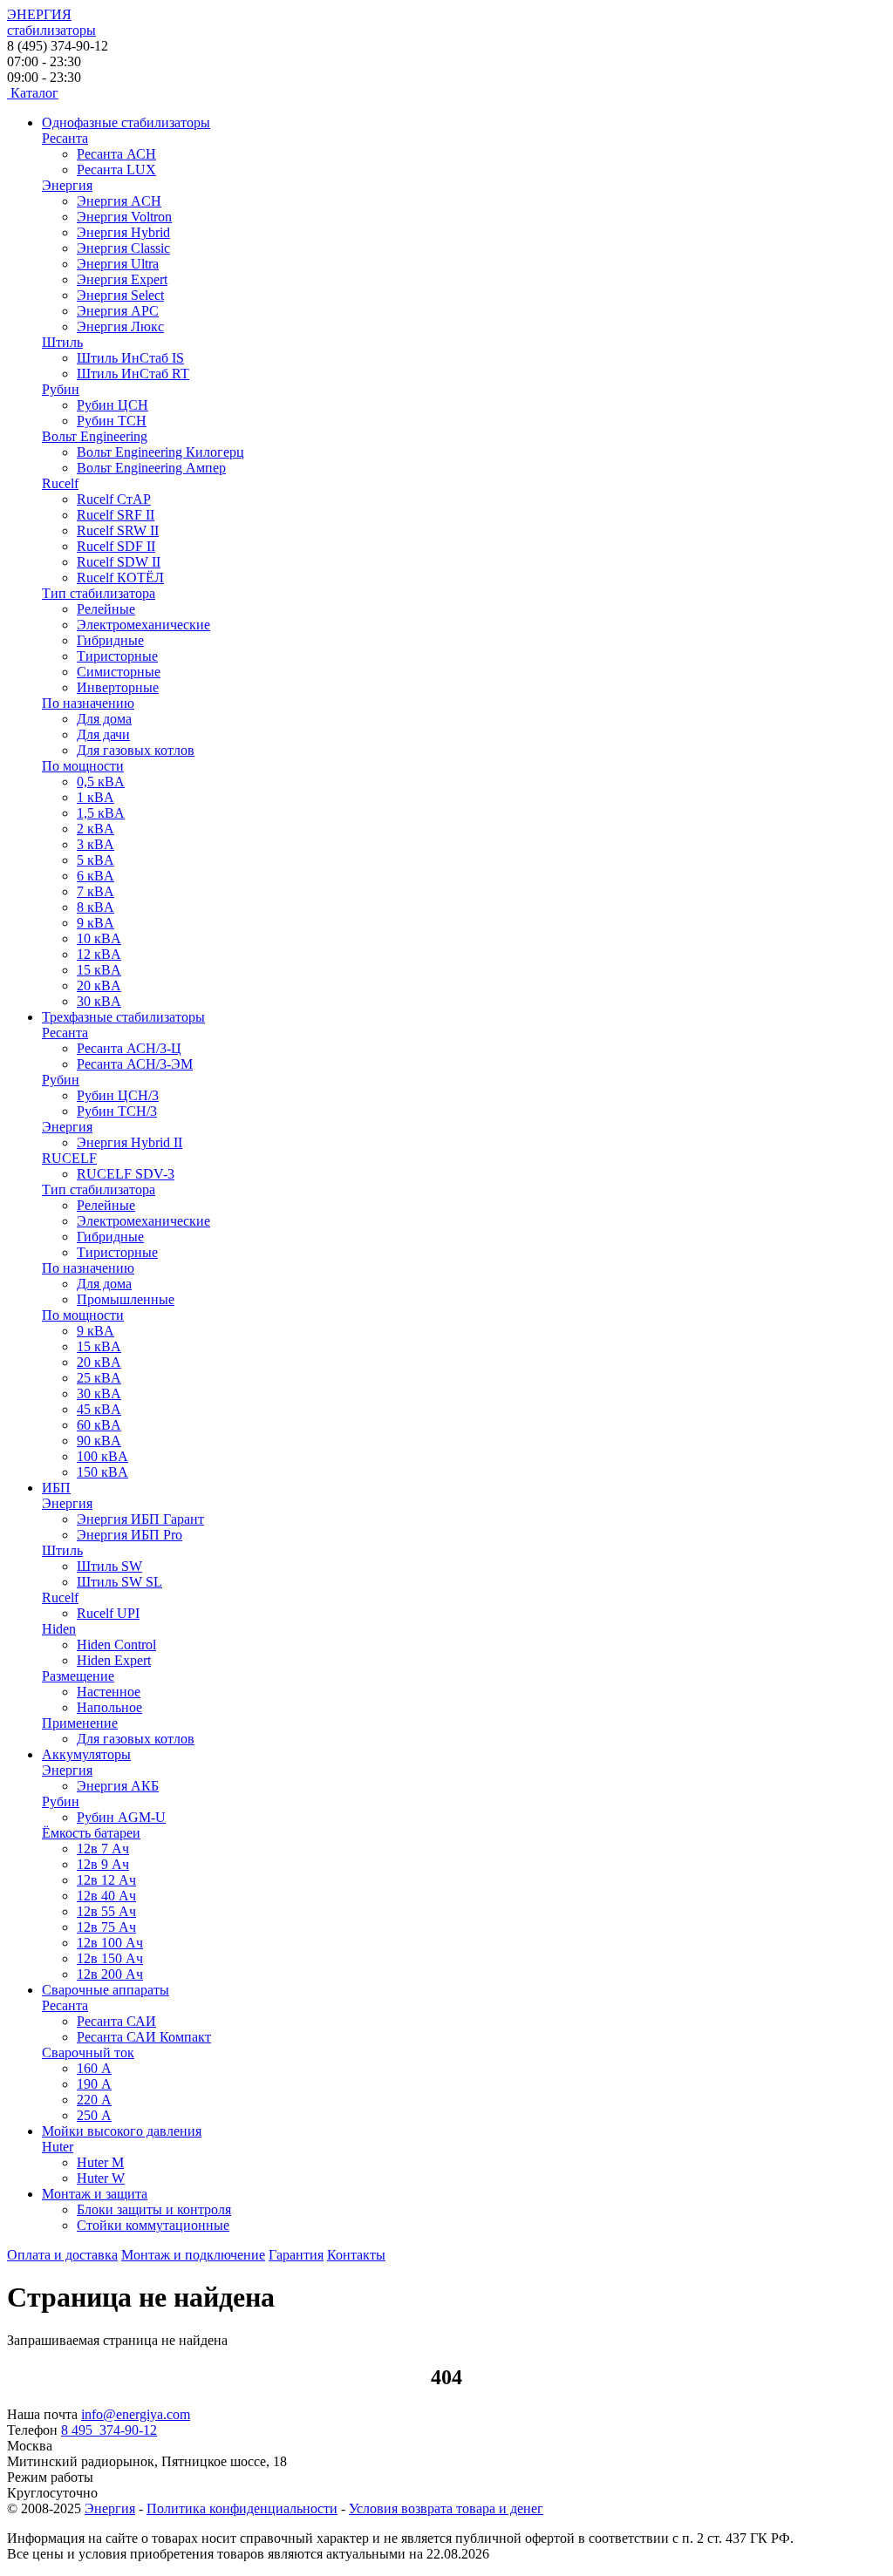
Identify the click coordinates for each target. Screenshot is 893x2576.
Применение (80, 1723)
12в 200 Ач (110, 1974)
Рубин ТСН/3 (117, 1111)
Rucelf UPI (108, 1613)
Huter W (101, 2178)
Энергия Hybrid (123, 232)
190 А (94, 2084)
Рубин (61, 389)
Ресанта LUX (116, 170)
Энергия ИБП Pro (130, 1535)
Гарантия (296, 2255)
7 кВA (95, 891)
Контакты (356, 2255)
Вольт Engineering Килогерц (160, 452)
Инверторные (118, 687)
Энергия (67, 185)
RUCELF (69, 1158)
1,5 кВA (101, 813)
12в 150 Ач (110, 1958)
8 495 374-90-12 (109, 2430)
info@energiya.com (136, 2414)
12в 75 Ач (106, 1927)
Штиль (62, 342)
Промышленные (126, 1299)
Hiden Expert (114, 1660)
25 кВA (99, 1378)
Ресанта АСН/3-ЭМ (135, 1064)
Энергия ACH (119, 201)
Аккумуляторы (86, 1754)
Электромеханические (143, 625)
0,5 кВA (101, 782)
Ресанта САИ (116, 2021)
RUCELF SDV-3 (126, 1174)
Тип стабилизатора (99, 593)
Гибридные (110, 640)
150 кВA (102, 1472)
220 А (94, 2100)
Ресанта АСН (116, 154)
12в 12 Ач (106, 1880)
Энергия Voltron (124, 217)
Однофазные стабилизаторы (126, 122)
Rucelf (60, 483)
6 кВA (95, 876)
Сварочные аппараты (106, 1990)
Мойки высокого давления (122, 2131)
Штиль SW (109, 1566)
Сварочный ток (88, 2053)
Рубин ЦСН (112, 405)
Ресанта (65, 138)
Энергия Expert (122, 279)
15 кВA (99, 970)
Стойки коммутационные (153, 2225)
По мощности (83, 766)
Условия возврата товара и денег (446, 2508)
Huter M (100, 2162)
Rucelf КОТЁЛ (120, 578)
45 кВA (99, 1409)
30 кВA (99, 1001)
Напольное (109, 1707)
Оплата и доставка (62, 2255)
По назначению (88, 703)
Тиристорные (117, 656)
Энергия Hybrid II (130, 1142)
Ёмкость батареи (91, 1833)
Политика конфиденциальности (242, 2508)
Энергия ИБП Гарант (140, 1519)
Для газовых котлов (136, 750)
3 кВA (95, 844)
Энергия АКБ (118, 1786)
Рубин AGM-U (121, 1817)
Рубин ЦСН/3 (118, 1095)
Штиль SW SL (119, 1582)
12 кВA (99, 954)
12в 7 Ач (103, 1849)
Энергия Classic (123, 248)
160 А (94, 2068)
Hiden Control (116, 1645)
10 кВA (99, 938)
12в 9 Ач (103, 1864)
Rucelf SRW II (118, 530)
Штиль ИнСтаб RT (133, 374)
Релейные (106, 609)
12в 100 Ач (110, 1943)
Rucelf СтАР (114, 499)
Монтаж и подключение (193, 2255)
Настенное (109, 1692)
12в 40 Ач (106, 1896)
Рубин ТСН (112, 421)
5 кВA (95, 860)
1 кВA (95, 797)
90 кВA (99, 1441)
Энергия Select (120, 295)
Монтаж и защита (95, 2194)
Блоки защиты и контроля (154, 2209)
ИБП (56, 1488)
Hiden (59, 1629)
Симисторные (119, 672)
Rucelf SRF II (116, 515)
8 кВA (95, 907)
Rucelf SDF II (116, 546)
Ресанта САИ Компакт (144, 2037)
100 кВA (102, 1456)
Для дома (104, 719)
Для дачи (103, 734)
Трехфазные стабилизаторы (123, 1017)
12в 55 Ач (106, 1911)
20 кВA (99, 986)
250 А (94, 2115)
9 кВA (95, 923)
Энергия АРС (118, 311)
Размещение (78, 1676)
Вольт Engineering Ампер (151, 468)
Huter (58, 2147)
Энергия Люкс (120, 326)
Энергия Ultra (118, 264)
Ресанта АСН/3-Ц (129, 1048)
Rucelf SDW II (119, 562)
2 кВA (95, 829)
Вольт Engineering (95, 436)
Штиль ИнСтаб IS (130, 358)
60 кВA (99, 1425)
